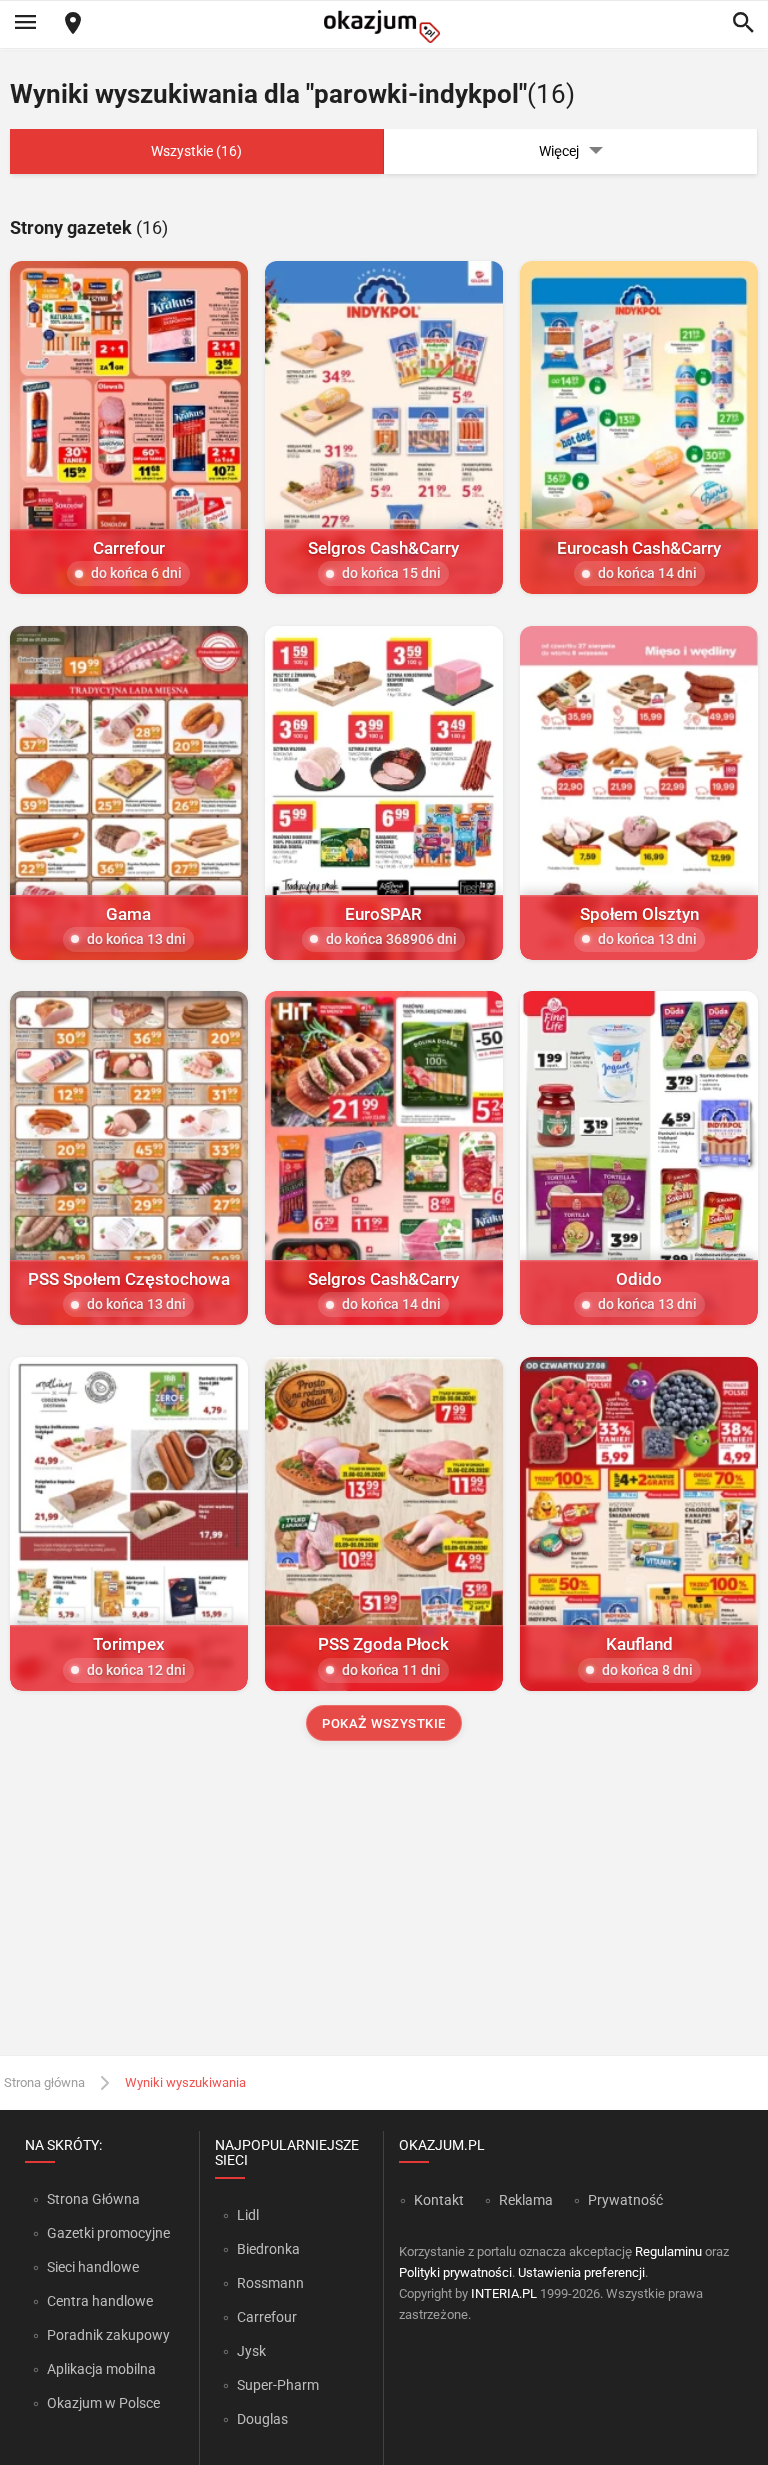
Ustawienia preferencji (581, 2272)
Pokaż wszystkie (384, 1723)
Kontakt (439, 2200)
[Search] (743, 24)
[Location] (73, 24)
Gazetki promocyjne (108, 2233)
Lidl (248, 2215)
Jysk (251, 2351)
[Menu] (25, 24)
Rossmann (270, 2283)
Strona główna (44, 2082)
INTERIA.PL (504, 2293)
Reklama (526, 2200)
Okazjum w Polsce (103, 2403)
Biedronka (268, 2249)
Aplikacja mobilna (101, 2369)
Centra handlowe (100, 2301)
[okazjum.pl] (384, 26)
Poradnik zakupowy (108, 2335)
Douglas (262, 2419)
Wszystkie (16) (196, 151)
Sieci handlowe (93, 2267)
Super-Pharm (278, 2385)
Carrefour (267, 2317)
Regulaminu (668, 2251)
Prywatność (625, 2200)
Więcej (559, 151)
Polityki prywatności (455, 2272)
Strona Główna (93, 2199)
